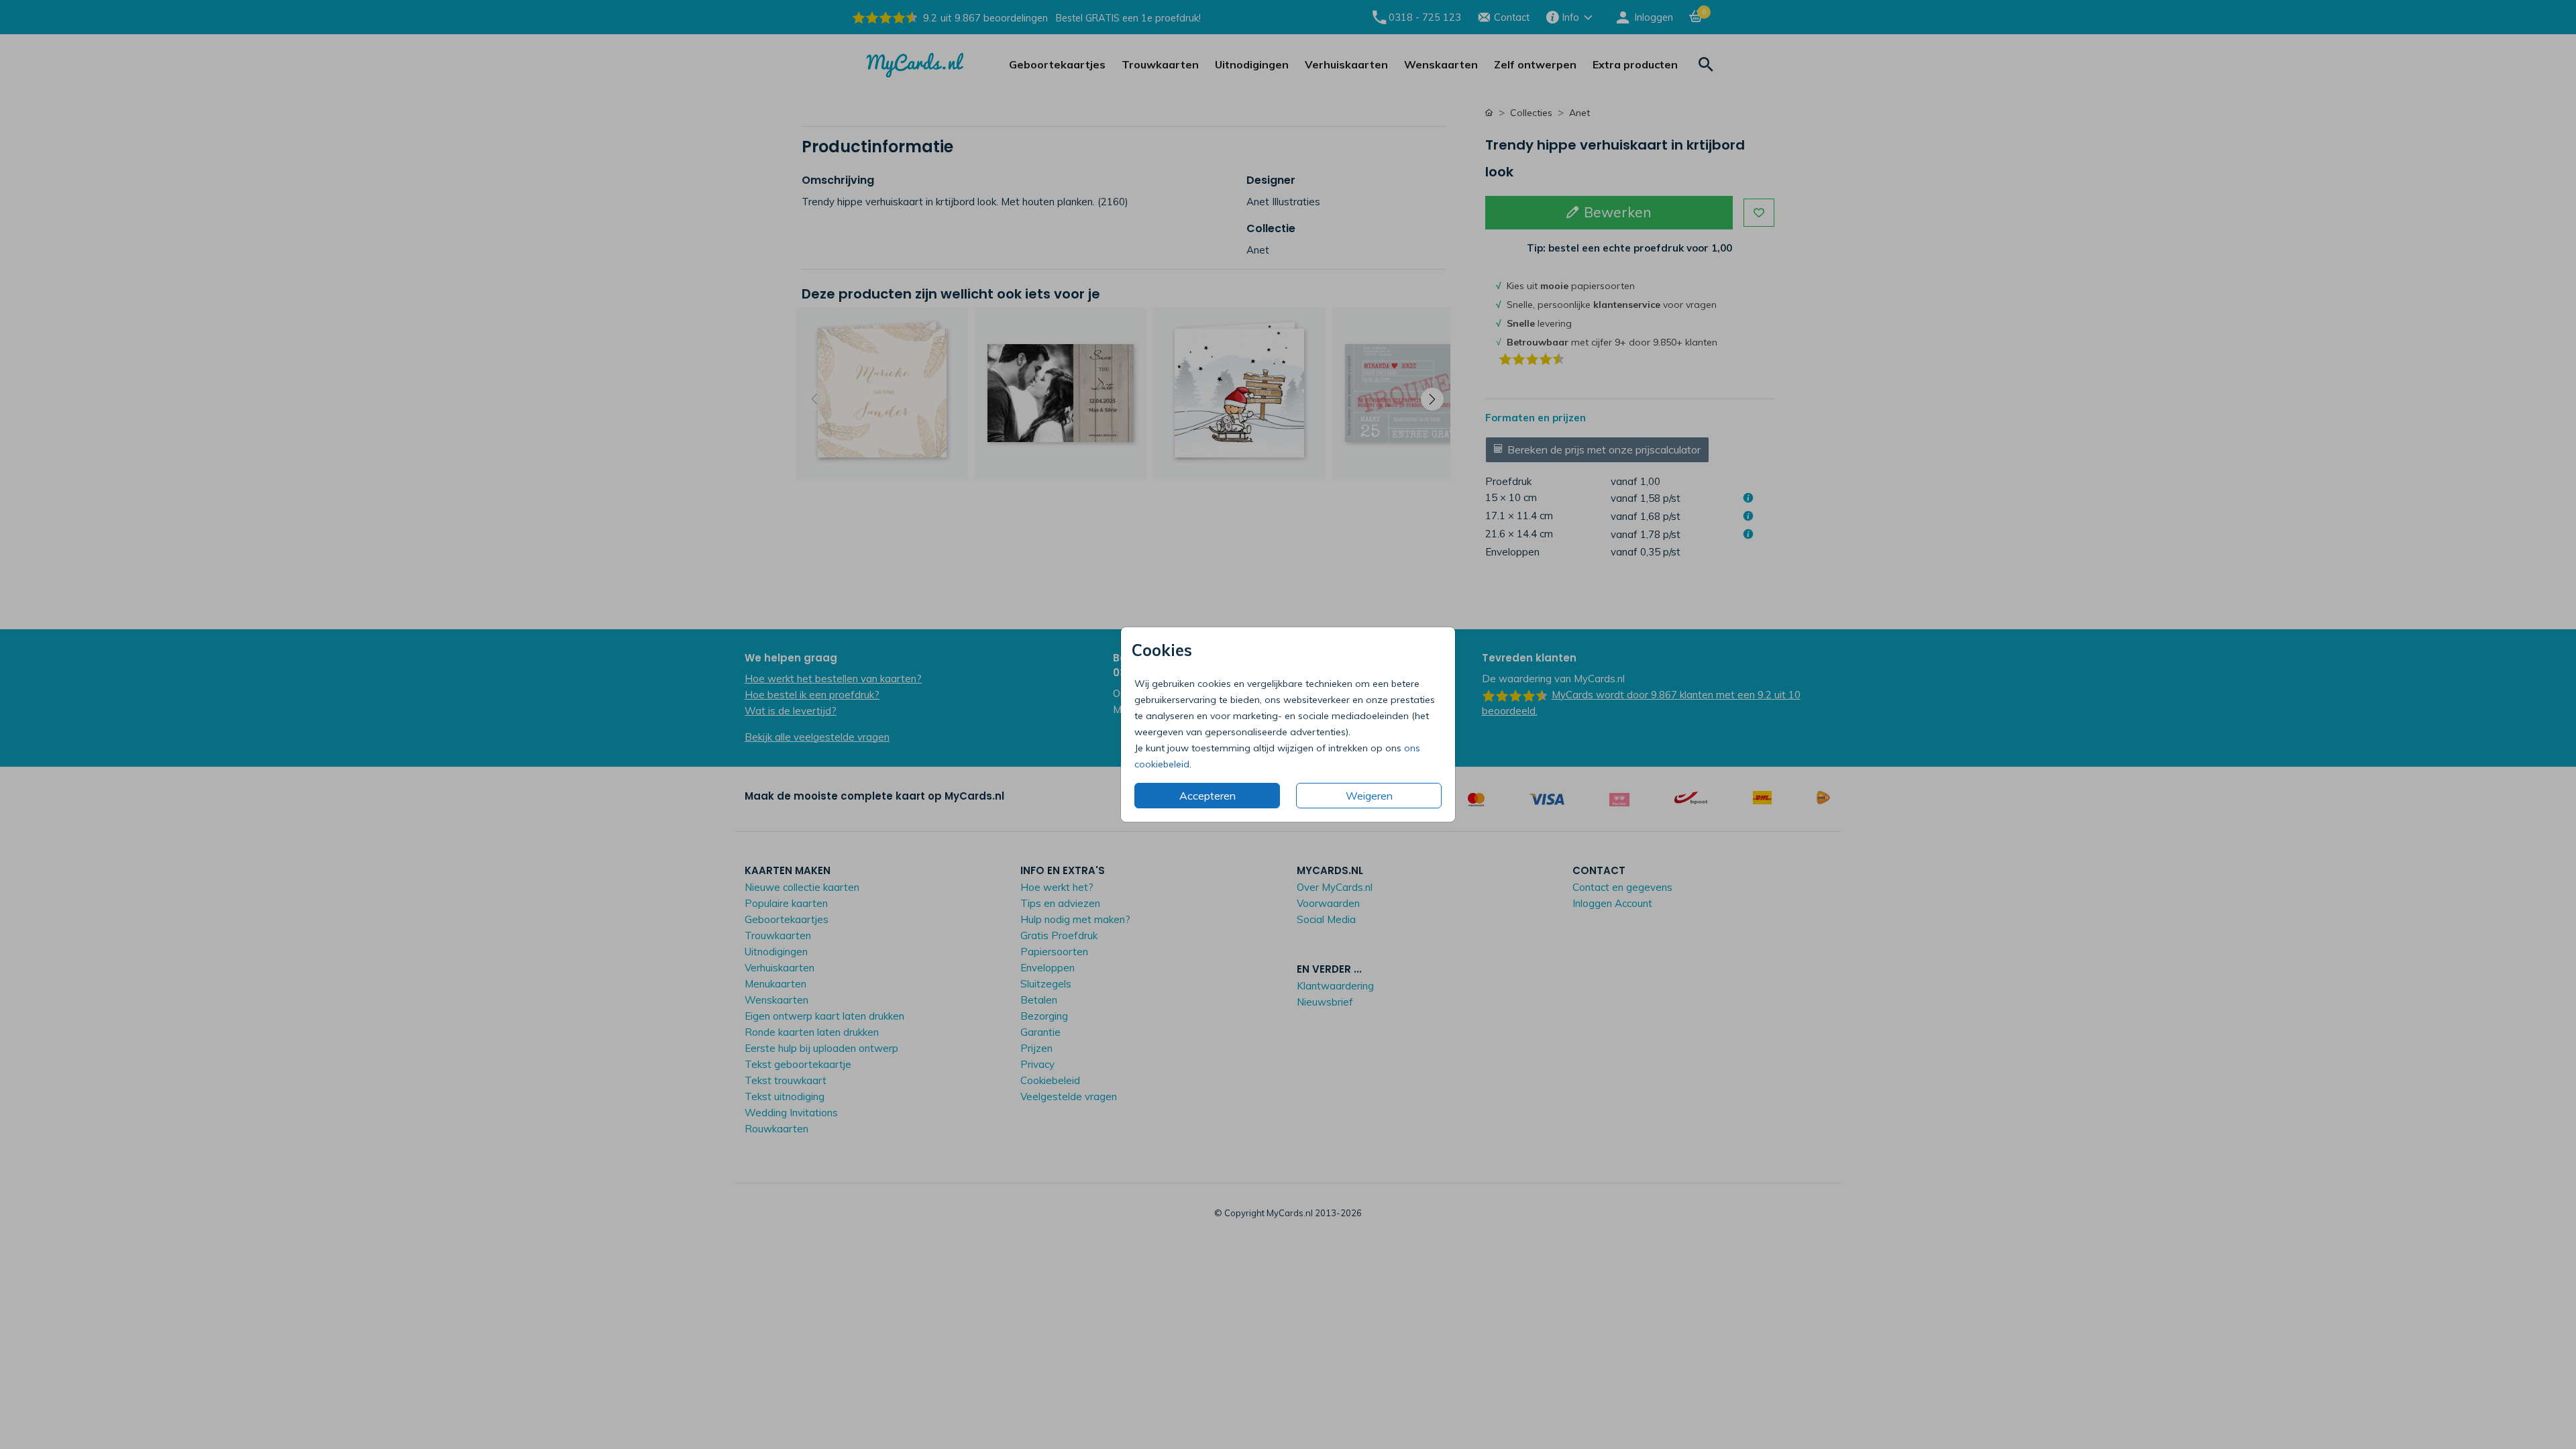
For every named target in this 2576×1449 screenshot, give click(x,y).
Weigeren (1369, 796)
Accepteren (1207, 796)
